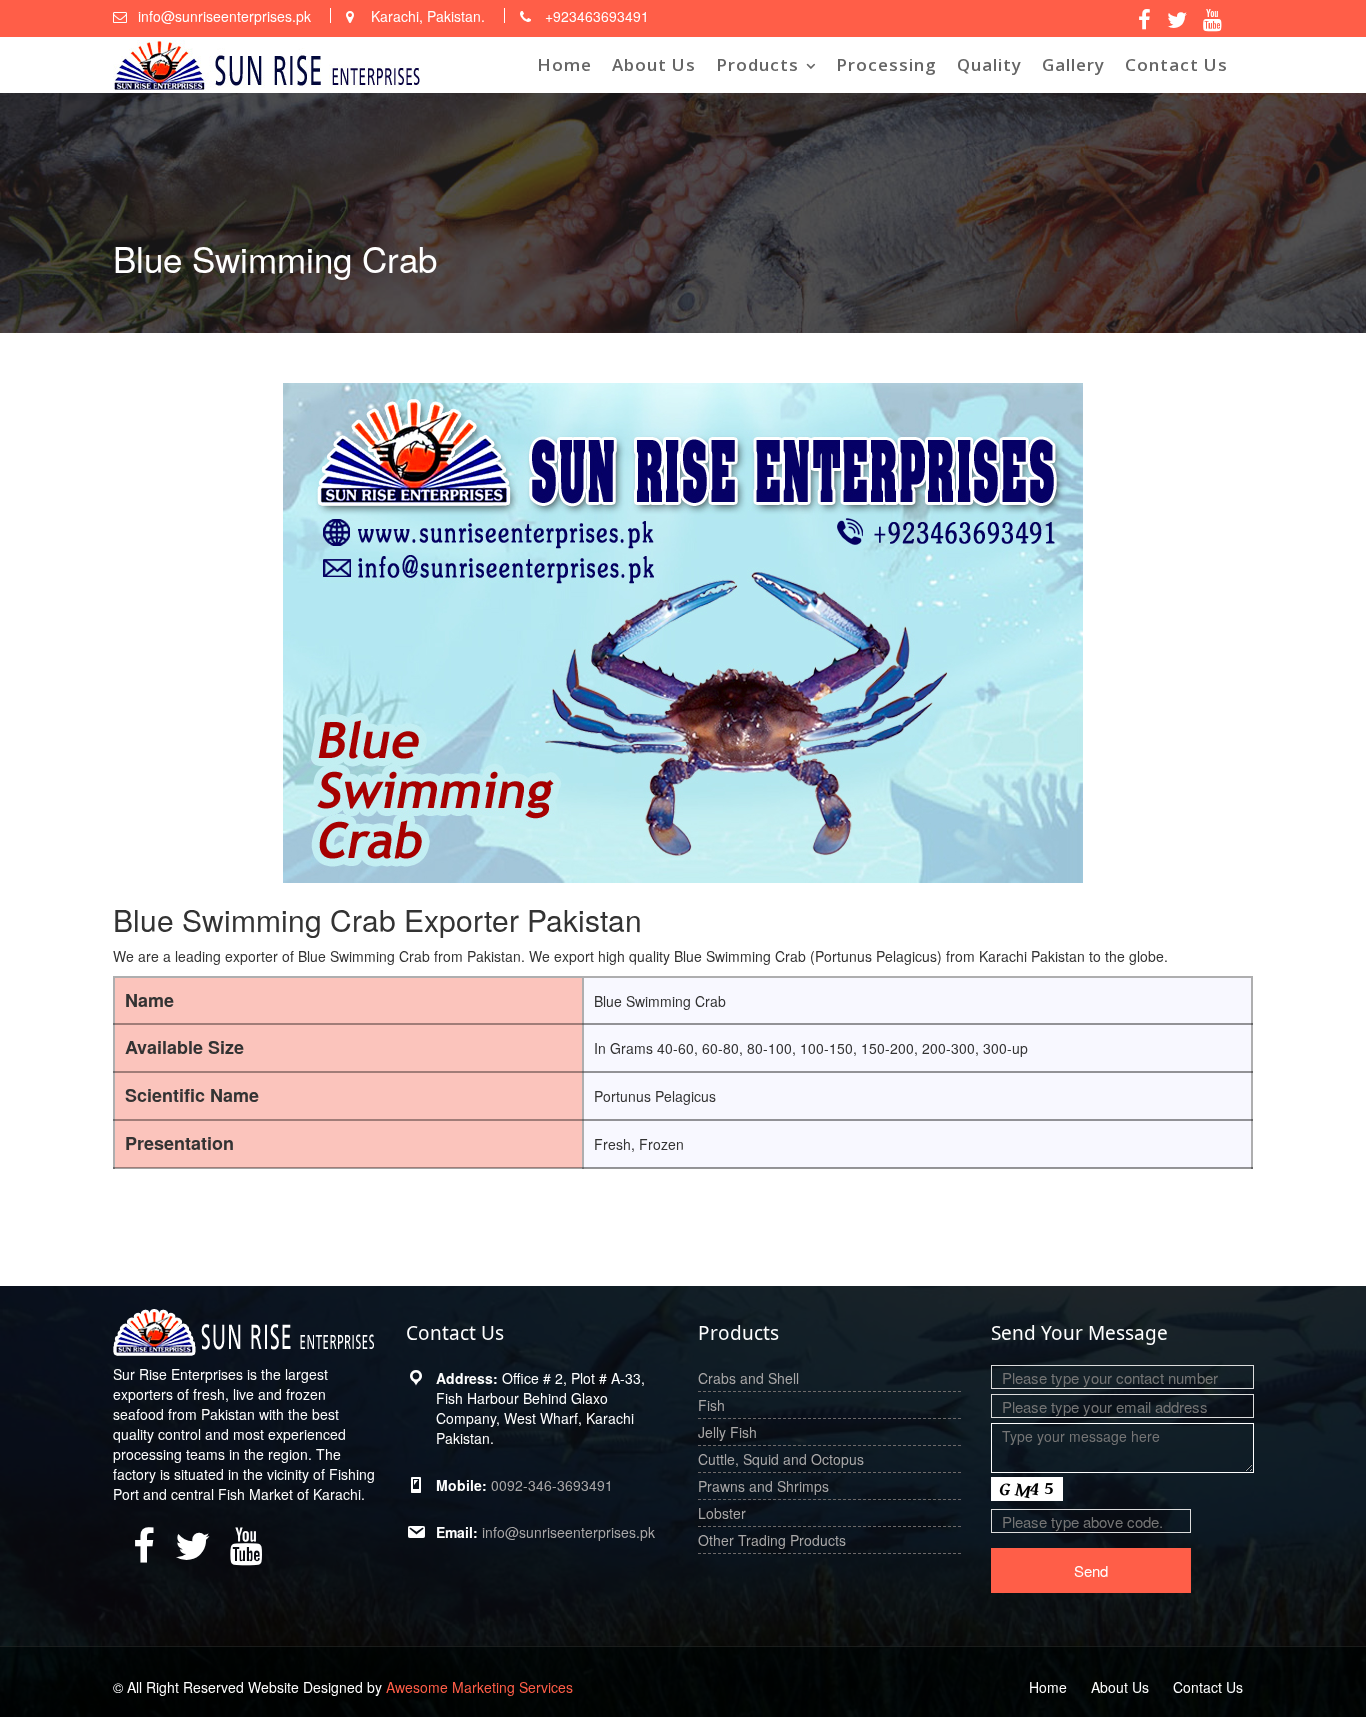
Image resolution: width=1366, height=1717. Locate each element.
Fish (711, 1405)
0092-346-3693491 (552, 1485)
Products (757, 64)
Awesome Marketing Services (479, 1687)
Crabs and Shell (748, 1378)
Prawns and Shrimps (763, 1486)
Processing (886, 64)
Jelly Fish (727, 1432)
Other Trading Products (772, 1540)
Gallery (1073, 64)
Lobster (722, 1513)
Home (564, 64)
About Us (654, 64)
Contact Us (1176, 64)
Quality (989, 64)
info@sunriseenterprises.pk (568, 1532)
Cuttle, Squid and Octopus (781, 1459)
